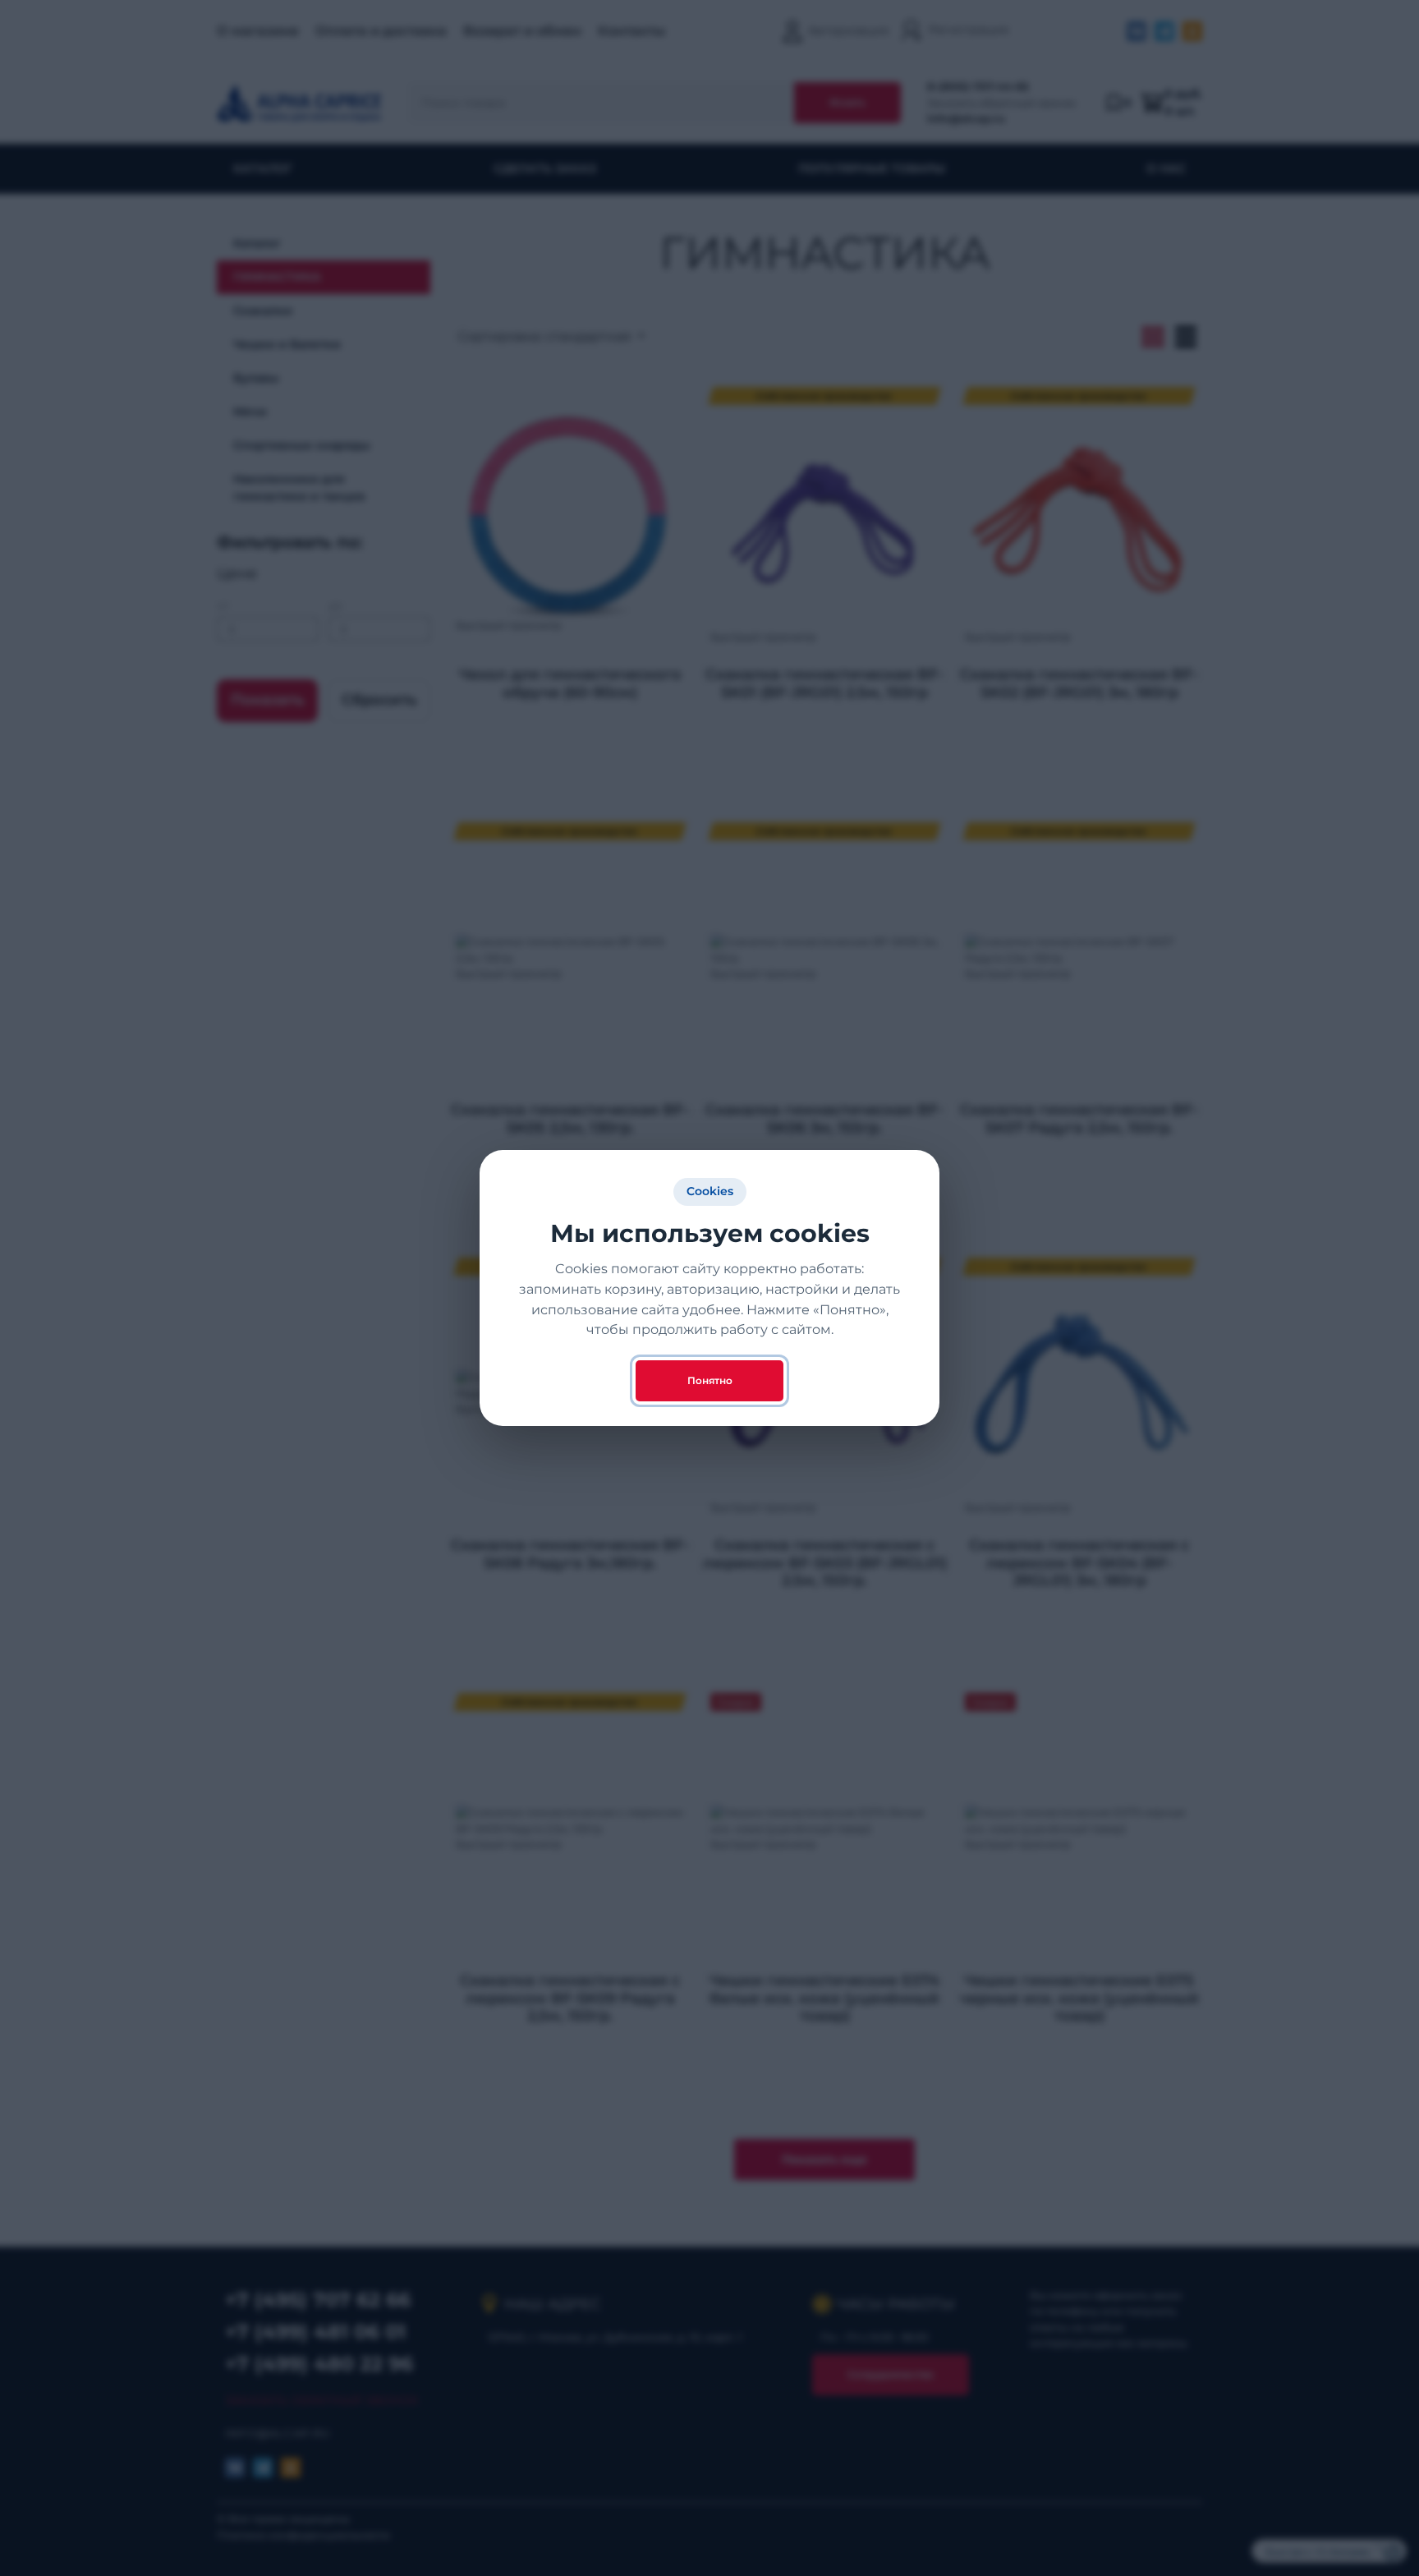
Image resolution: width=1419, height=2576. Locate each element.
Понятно (710, 1380)
